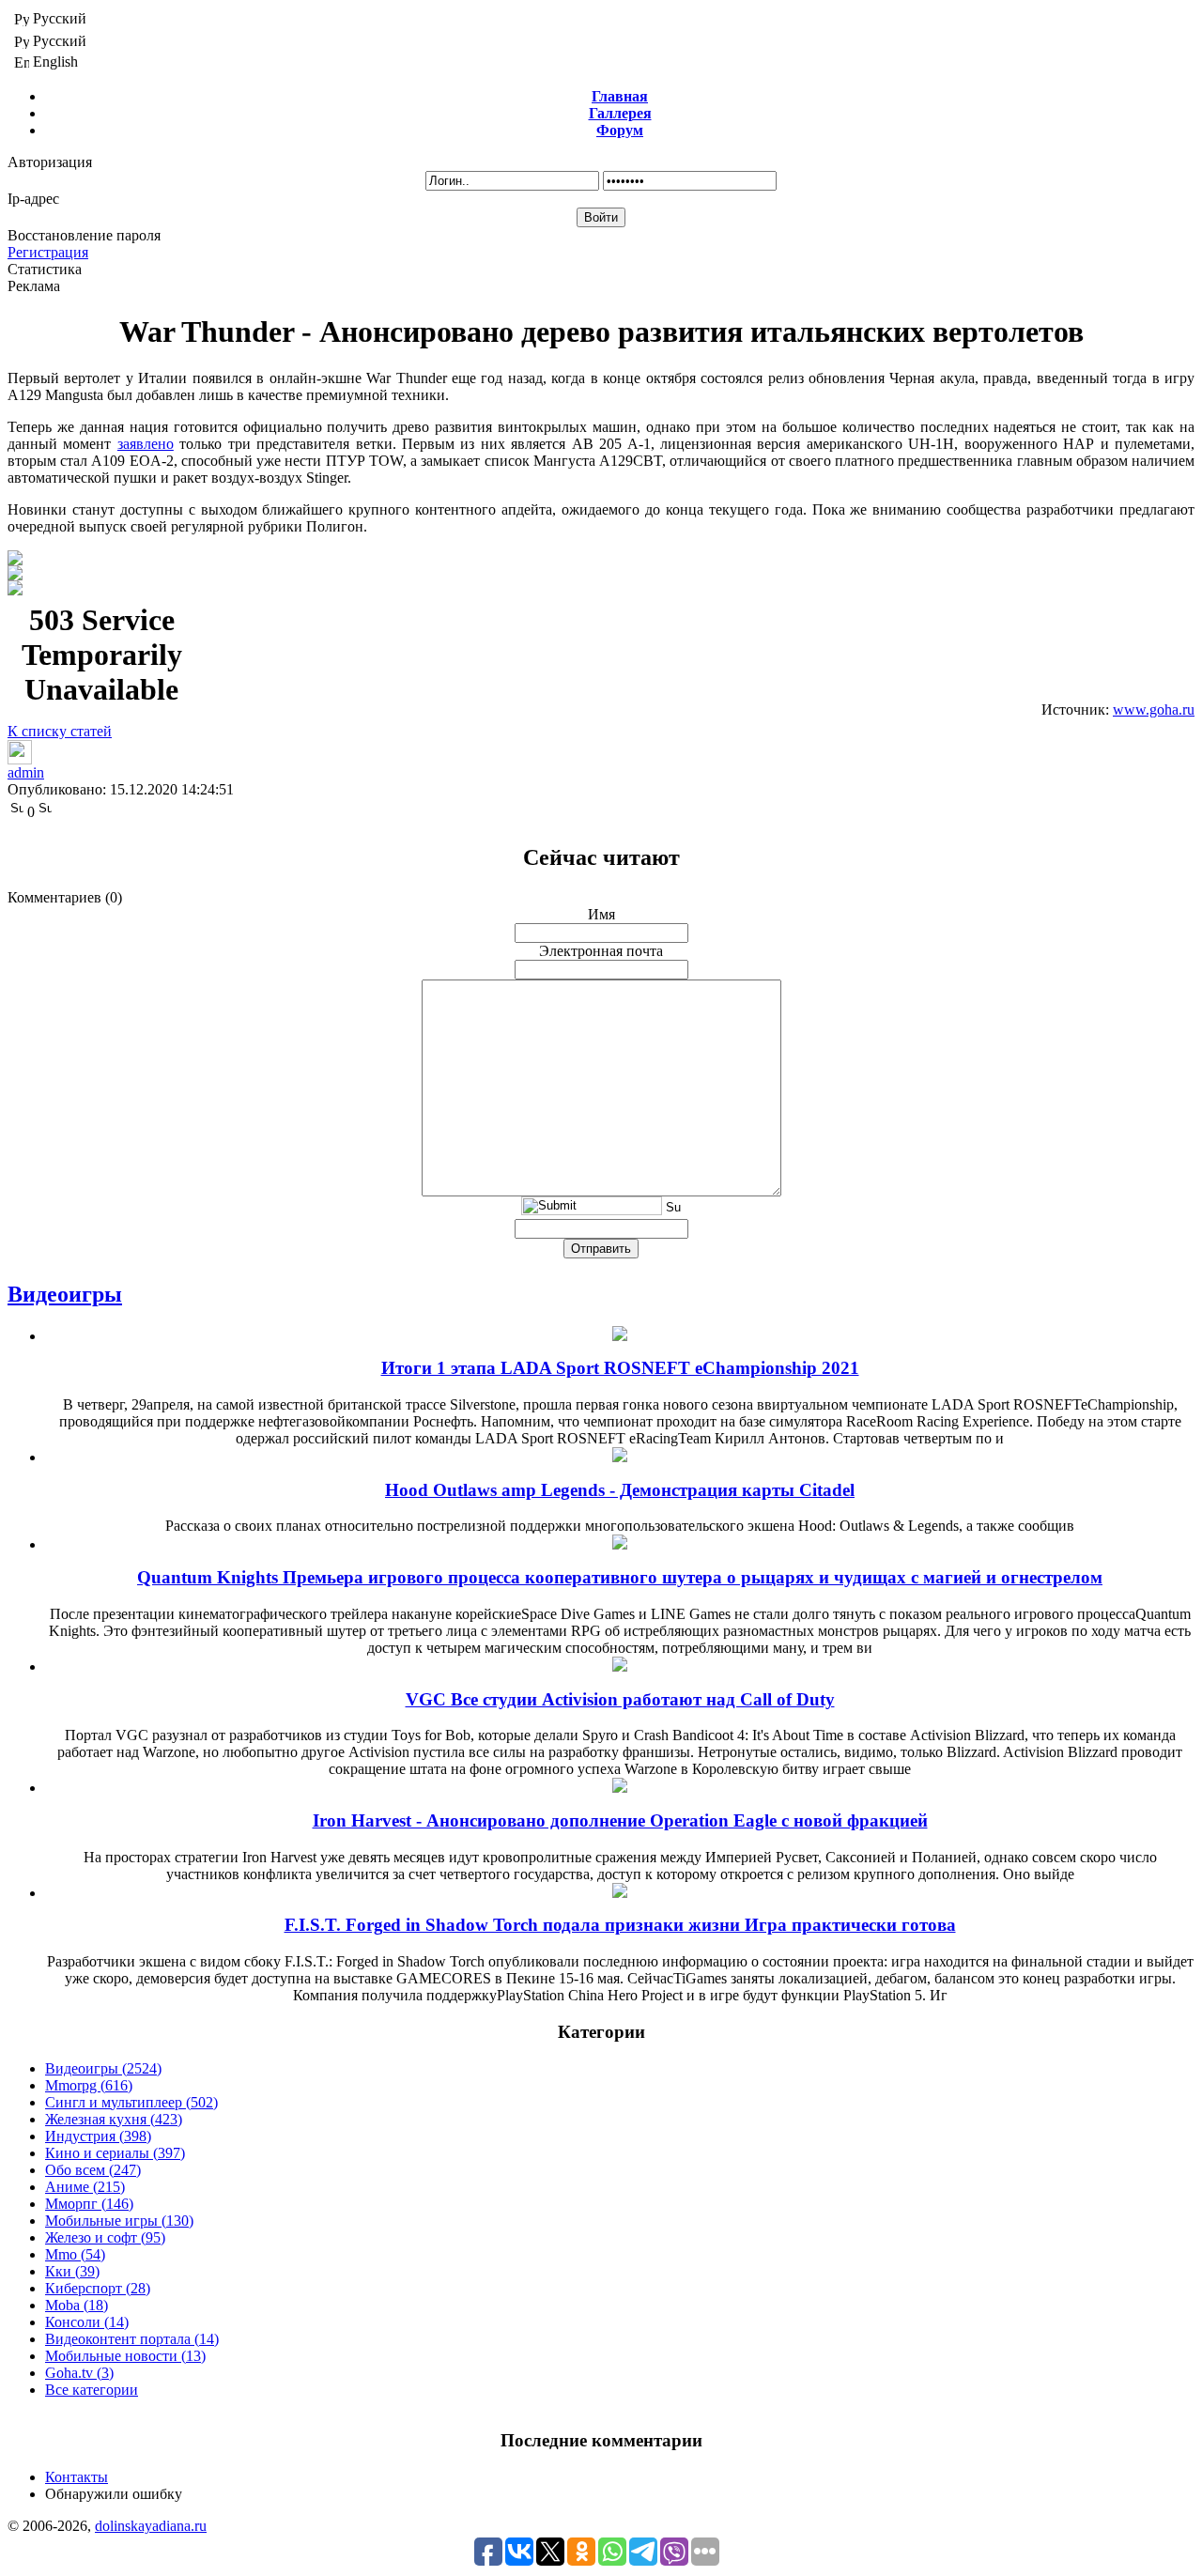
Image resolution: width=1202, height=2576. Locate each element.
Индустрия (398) (98, 2136)
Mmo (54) (75, 2254)
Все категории (92, 2390)
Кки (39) (72, 2271)
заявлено (146, 444)
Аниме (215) (85, 2187)
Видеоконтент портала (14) (132, 2339)
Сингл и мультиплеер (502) (131, 2102)
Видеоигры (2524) (103, 2068)
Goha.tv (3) (79, 2373)
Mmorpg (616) (89, 2085)
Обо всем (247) (93, 2170)
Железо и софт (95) (105, 2237)
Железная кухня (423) (114, 2119)
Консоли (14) (87, 2322)
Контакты (77, 2477)
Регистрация (48, 252)
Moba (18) (77, 2305)
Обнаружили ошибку (114, 2494)
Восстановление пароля (84, 235)
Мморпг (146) (89, 2204)
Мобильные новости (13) (125, 2356)
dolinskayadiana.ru (151, 2526)
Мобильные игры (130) (119, 2221)
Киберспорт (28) (98, 2288)
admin (26, 772)
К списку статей (60, 731)
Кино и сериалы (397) (115, 2153)
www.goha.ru (1154, 710)
